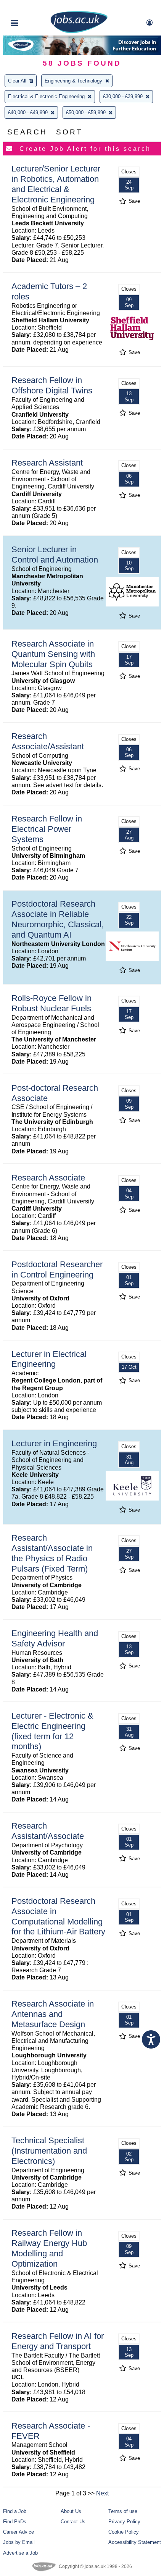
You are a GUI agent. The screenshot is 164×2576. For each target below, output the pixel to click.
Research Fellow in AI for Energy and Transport (58, 2341)
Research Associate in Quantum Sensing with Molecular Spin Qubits (53, 654)
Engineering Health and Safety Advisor (55, 1638)
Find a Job (15, 2511)
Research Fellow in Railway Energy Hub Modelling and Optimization (49, 2248)
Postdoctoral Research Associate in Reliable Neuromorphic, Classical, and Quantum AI (58, 919)
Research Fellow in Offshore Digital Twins (52, 385)
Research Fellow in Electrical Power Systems (47, 829)
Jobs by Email (19, 2542)
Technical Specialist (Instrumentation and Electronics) (49, 2151)
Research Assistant (47, 463)
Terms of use (123, 2511)
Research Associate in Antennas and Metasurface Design (53, 2014)
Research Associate (48, 1178)
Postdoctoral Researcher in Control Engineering (57, 1269)
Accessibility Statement (135, 2542)
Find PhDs (15, 2522)
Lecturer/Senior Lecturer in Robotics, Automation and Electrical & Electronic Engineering (56, 184)
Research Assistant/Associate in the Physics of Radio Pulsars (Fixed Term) (52, 1553)
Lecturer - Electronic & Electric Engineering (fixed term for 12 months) (52, 1731)
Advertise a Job (20, 2553)
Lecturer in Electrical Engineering (49, 1359)
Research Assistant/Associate (48, 1831)
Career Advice (18, 2532)
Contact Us (73, 2522)
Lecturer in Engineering (54, 1443)
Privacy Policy (124, 2522)
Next (102, 2493)
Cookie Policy (124, 2532)
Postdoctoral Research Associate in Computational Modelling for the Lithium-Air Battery (58, 1916)
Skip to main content (31, 7)
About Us (71, 2511)
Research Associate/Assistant (48, 741)
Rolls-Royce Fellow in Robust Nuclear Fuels (51, 1003)
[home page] (79, 32)
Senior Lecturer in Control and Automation (55, 555)
